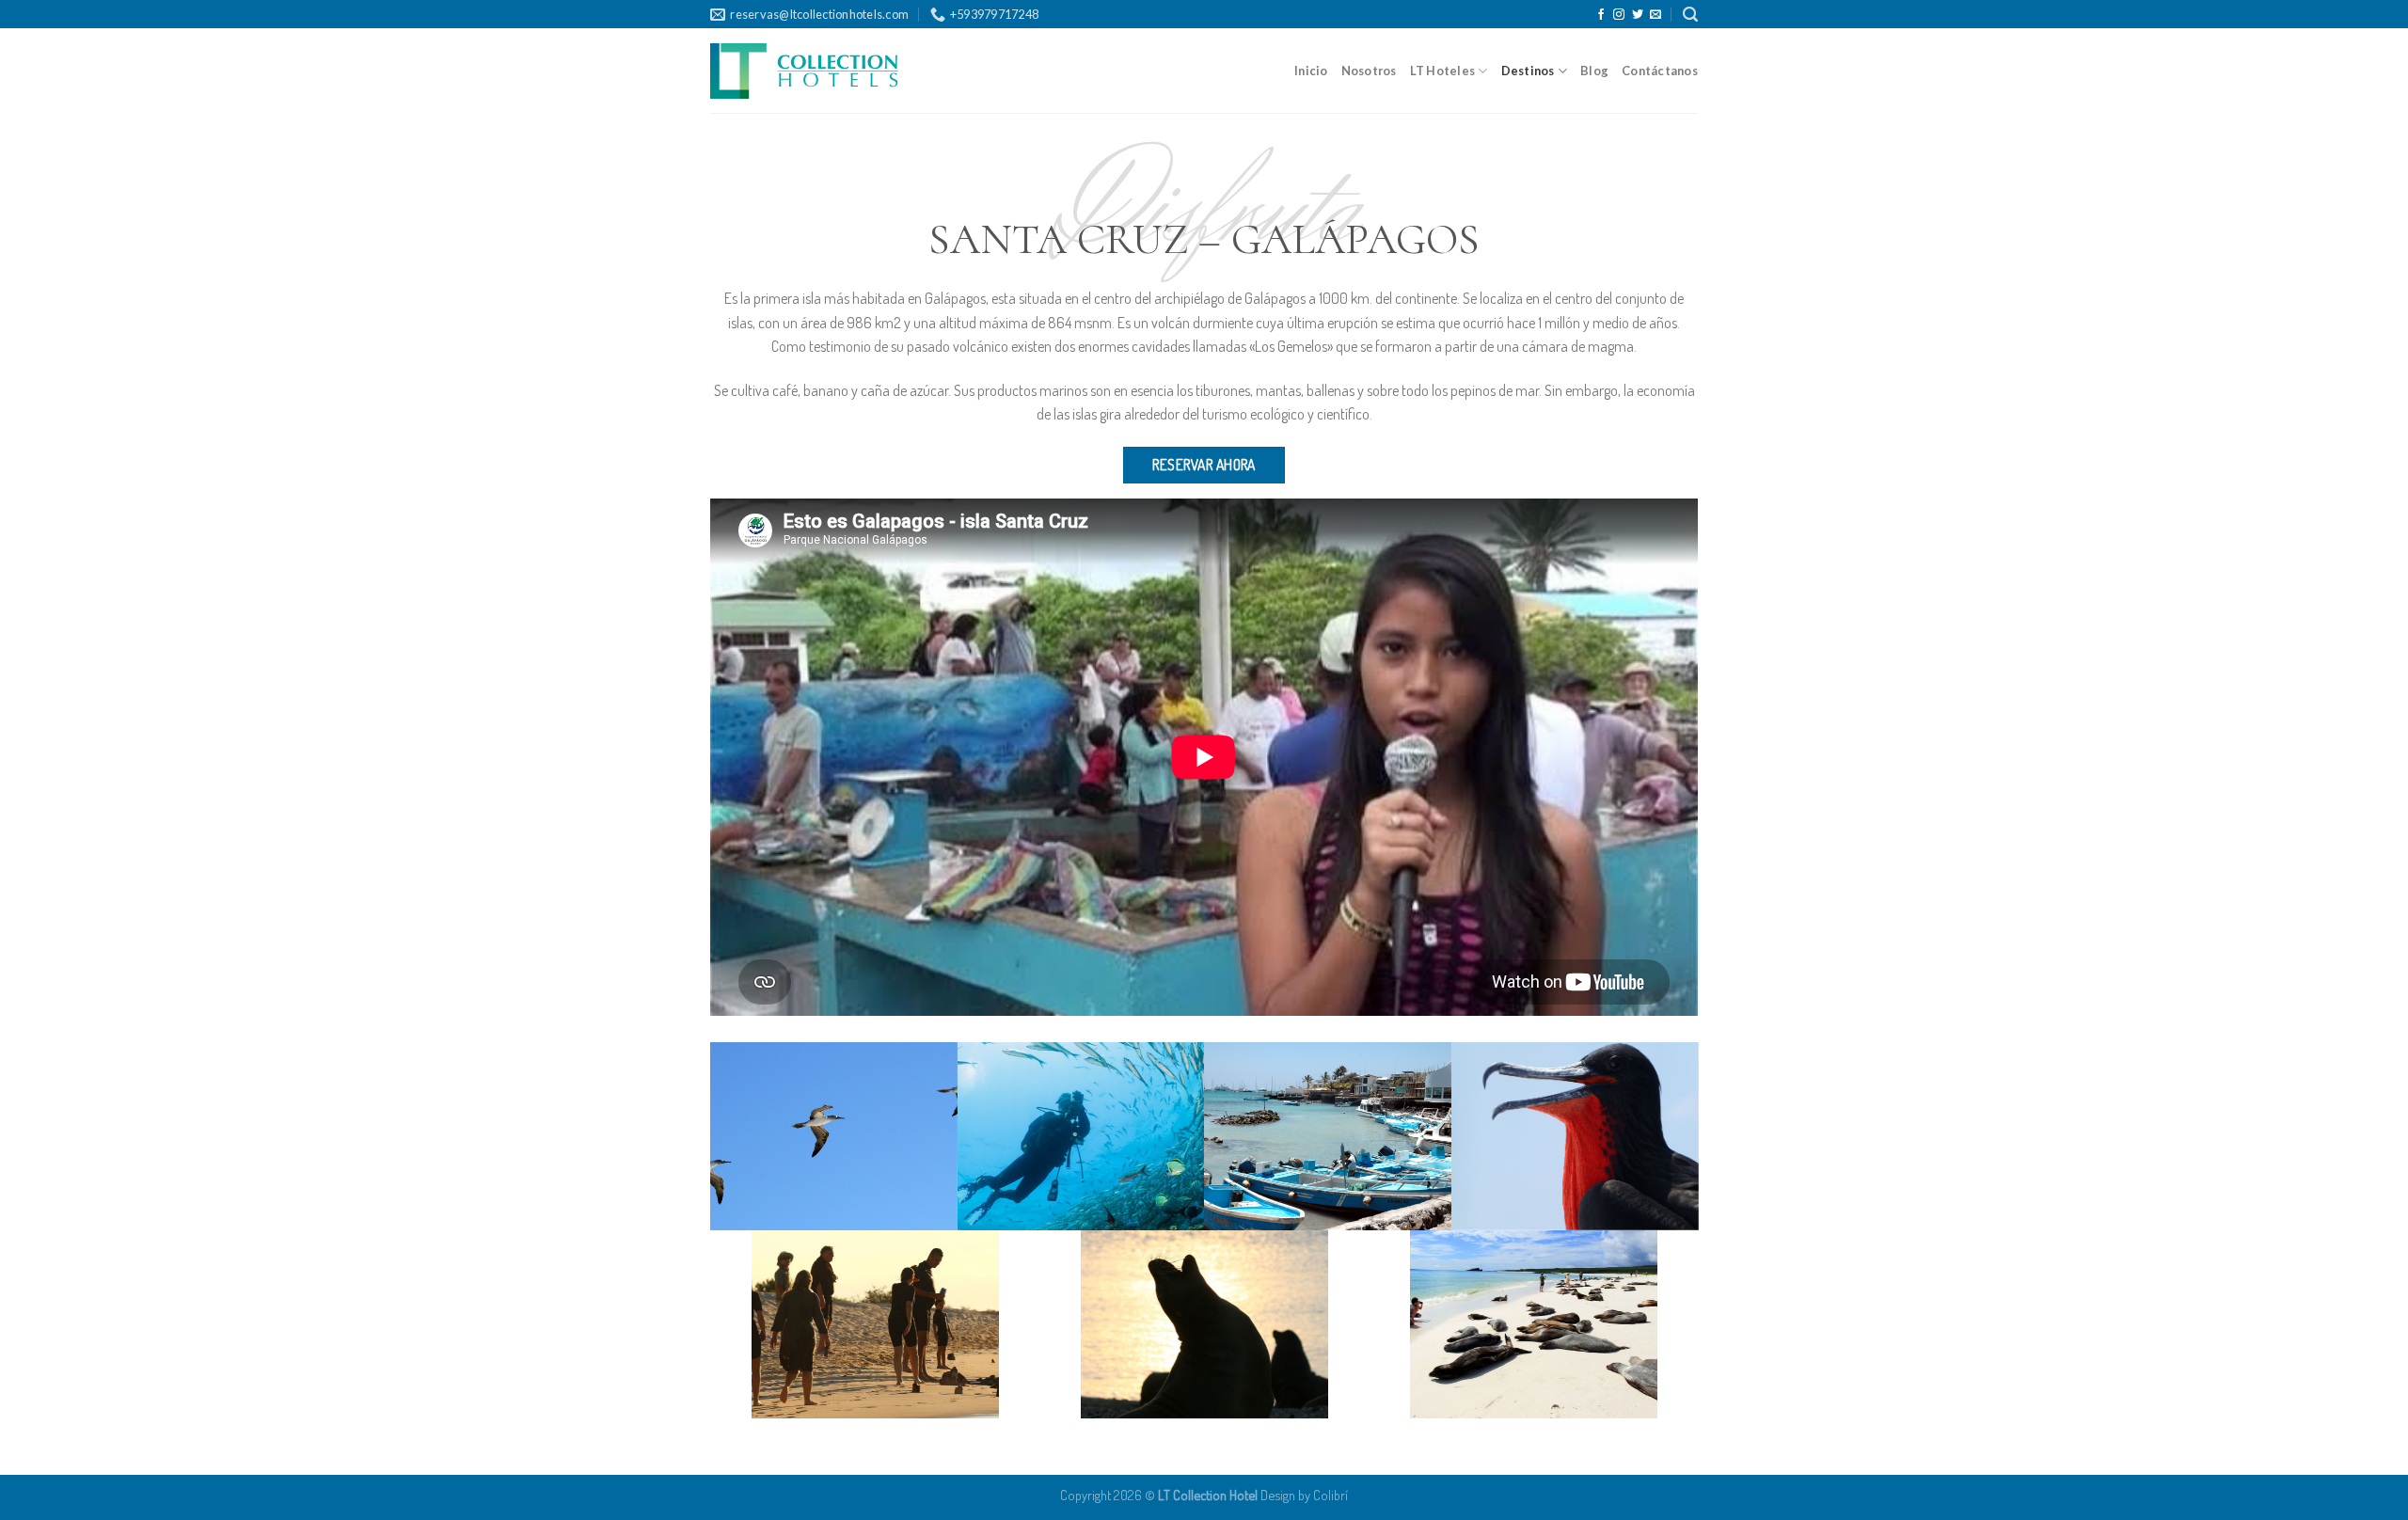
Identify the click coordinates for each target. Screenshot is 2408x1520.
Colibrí (1331, 1495)
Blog (1594, 71)
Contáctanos (1660, 71)
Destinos (1528, 71)
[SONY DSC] (834, 1136)
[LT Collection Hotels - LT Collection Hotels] (804, 71)
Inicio (1311, 71)
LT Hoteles (1443, 71)
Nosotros (1369, 71)
